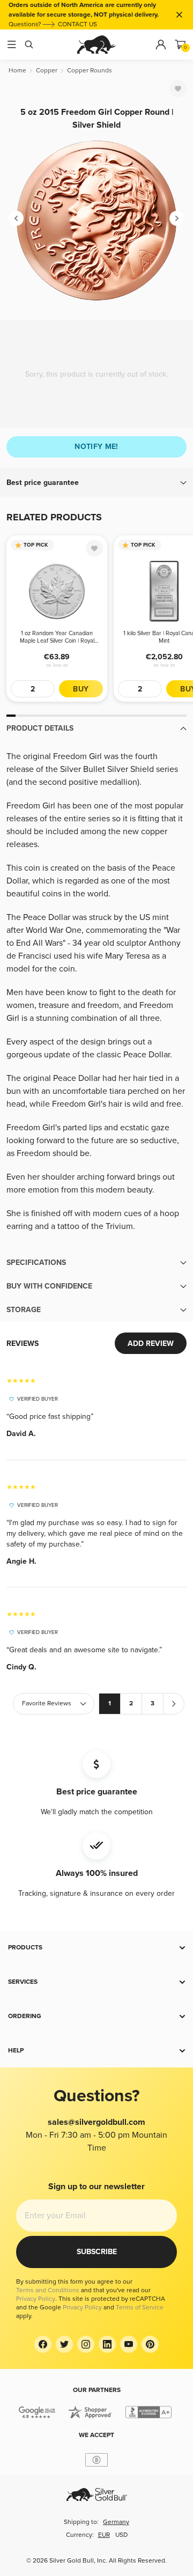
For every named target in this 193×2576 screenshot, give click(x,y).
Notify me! (96, 447)
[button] (96, 483)
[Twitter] (64, 2344)
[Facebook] (43, 2344)
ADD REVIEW (151, 1344)
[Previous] (16, 218)
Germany (116, 2522)
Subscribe (97, 2252)
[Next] (177, 218)
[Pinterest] (150, 2344)
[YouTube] (129, 2344)
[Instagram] (86, 2344)
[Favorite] (178, 89)
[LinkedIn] (107, 2344)
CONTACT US (77, 24)
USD (121, 2535)
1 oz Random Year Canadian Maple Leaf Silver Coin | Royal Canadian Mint (57, 637)
